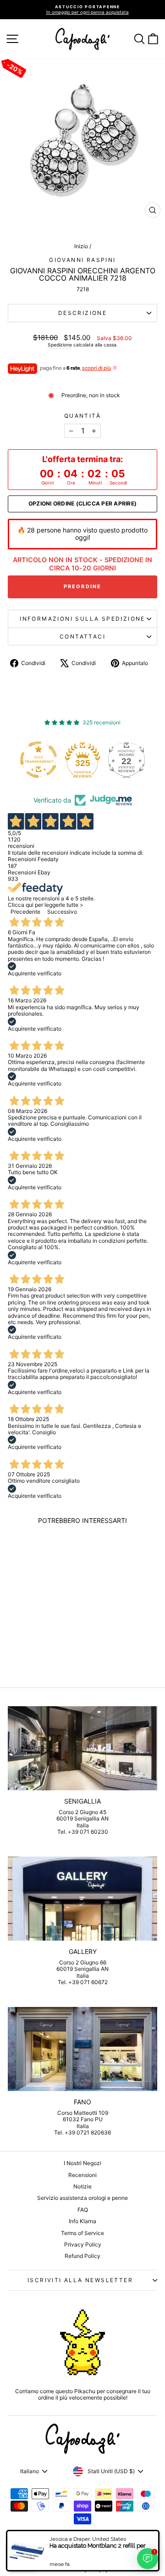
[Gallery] (82, 1898)
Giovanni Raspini (82, 260)
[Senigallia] (82, 1748)
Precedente (25, 912)
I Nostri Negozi (82, 2163)
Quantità (82, 416)
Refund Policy (82, 2256)
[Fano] (82, 2049)
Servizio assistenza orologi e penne (82, 2198)
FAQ (83, 2210)
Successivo (62, 912)
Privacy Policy (83, 2244)
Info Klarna (82, 2221)
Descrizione (82, 313)
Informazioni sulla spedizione (82, 619)
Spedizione (60, 345)
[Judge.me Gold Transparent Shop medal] (38, 760)
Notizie (82, 2186)
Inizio (81, 246)
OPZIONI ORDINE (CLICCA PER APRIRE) (82, 504)
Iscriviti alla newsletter (80, 2280)
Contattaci (82, 636)
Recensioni (82, 2175)
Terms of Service (82, 2233)
